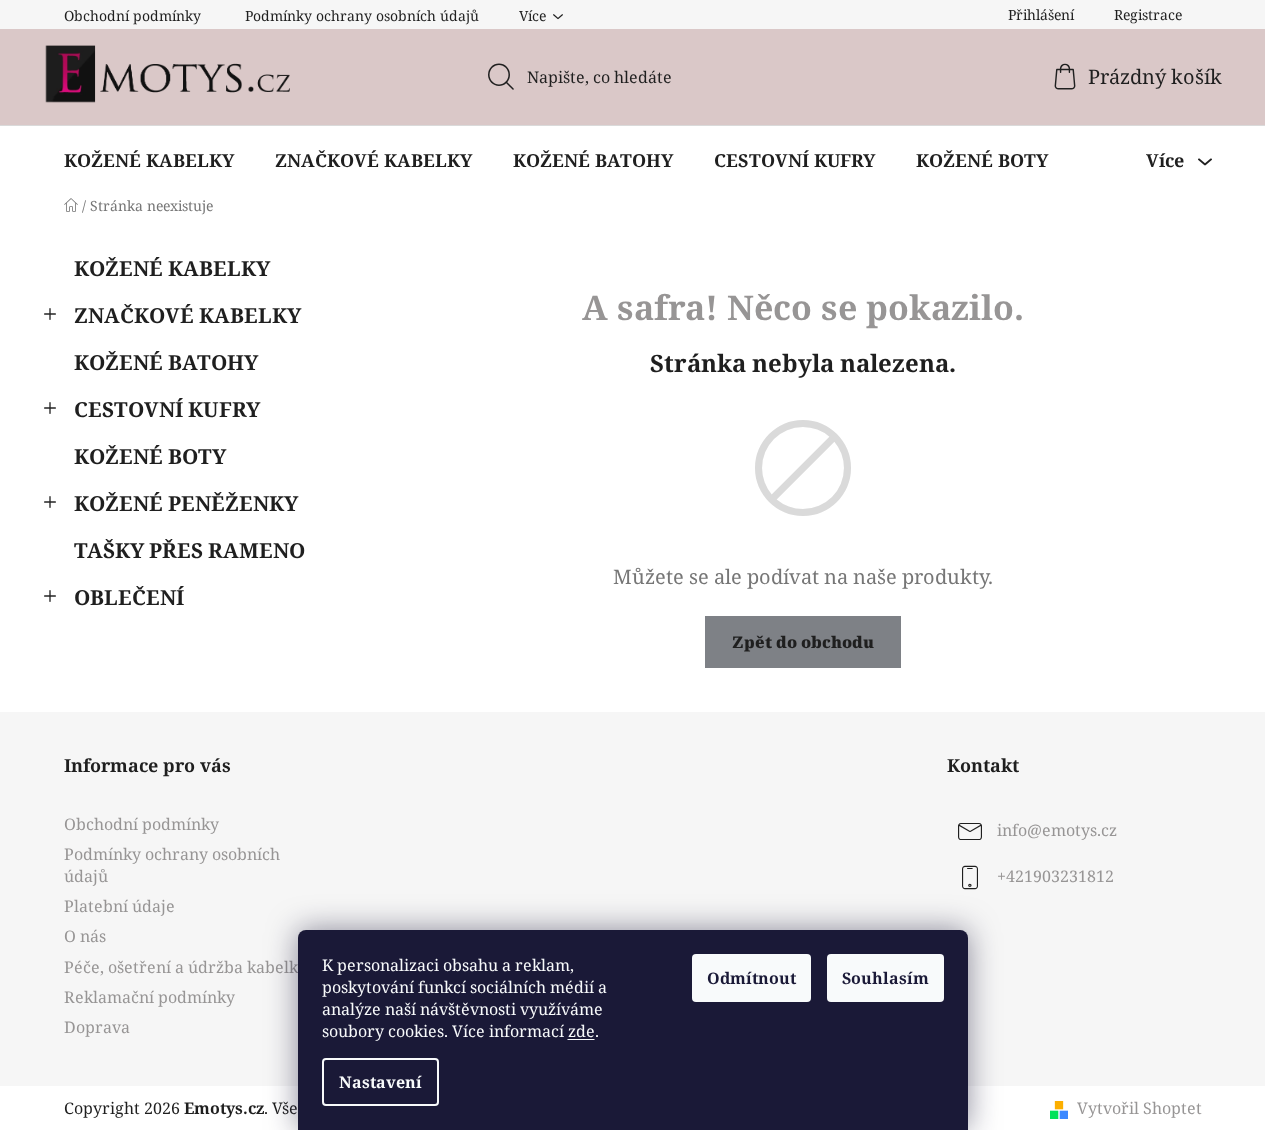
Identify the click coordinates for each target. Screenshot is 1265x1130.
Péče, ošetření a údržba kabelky (185, 967)
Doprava (97, 1027)
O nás (85, 936)
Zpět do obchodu (803, 642)
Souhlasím (885, 978)
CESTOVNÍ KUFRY (167, 409)
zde (581, 1031)
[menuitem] (149, 160)
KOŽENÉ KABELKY (172, 268)
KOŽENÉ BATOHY (166, 362)
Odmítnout (751, 978)
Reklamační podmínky (149, 997)
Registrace (1148, 14)
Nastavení (380, 1082)
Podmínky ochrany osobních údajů (362, 15)
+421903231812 (1055, 876)
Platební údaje (119, 906)
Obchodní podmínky (132, 15)
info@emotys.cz (1057, 830)
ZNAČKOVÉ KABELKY (187, 315)
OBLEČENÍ (129, 597)
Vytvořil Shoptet (1139, 1108)
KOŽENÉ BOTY (150, 456)
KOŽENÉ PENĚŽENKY (186, 503)
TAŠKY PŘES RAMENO (189, 550)
